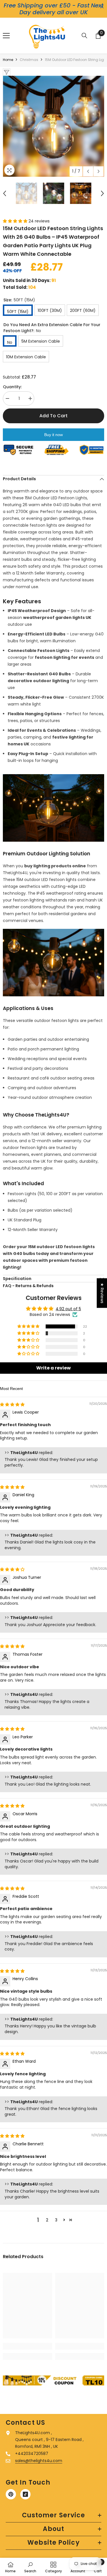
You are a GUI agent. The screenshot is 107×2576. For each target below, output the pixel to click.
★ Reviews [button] (102, 1293)
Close (102, 7)
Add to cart (53, 416)
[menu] (6, 36)
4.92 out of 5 (68, 1309)
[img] (12, 1404)
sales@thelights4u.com (39, 2461)
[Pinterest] (11, 2494)
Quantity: (12, 387)
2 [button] (47, 2220)
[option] (53, 126)
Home (8, 60)
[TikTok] (25, 2494)
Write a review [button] (53, 1368)
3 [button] (56, 2220)
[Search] (84, 36)
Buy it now (53, 435)
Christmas (29, 60)
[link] (28, 2346)
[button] (88, 171)
